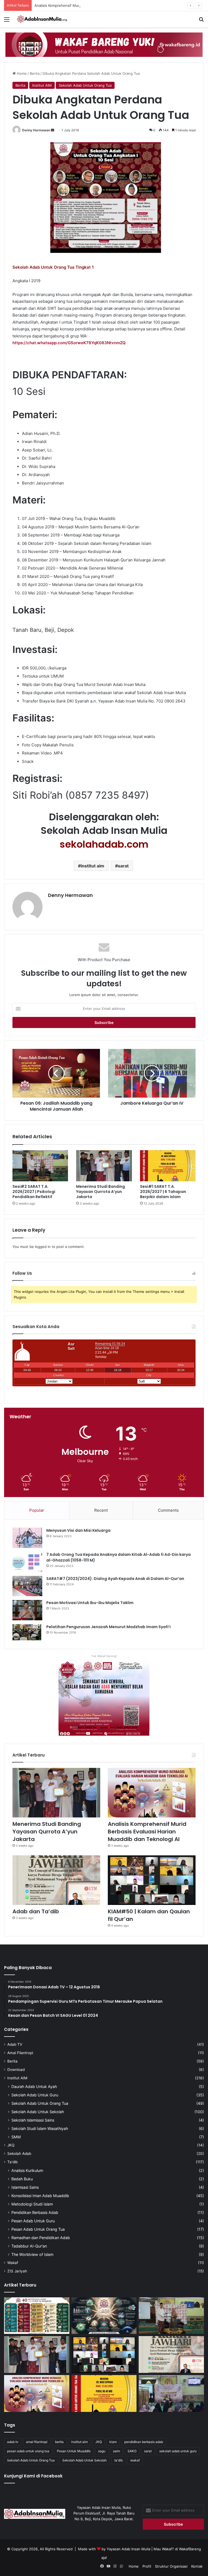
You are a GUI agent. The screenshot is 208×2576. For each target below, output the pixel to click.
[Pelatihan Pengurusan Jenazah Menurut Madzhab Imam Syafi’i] (27, 1632)
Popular (37, 1510)
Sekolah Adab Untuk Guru (35, 2095)
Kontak (197, 2566)
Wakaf (13, 2263)
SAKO (132, 2451)
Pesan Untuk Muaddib (74, 2451)
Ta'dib (12, 2162)
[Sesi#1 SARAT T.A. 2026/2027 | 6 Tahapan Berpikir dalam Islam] (168, 1166)
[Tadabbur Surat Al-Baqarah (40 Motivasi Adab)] (37, 2316)
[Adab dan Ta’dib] (56, 1880)
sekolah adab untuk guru (178, 2451)
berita (59, 2442)
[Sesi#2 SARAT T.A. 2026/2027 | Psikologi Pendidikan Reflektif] (40, 1166)
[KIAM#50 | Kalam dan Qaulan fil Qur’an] (152, 1880)
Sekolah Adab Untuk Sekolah (38, 2112)
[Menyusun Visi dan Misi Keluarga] (27, 1538)
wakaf (135, 2460)
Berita (35, 73)
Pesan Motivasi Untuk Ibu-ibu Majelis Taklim (90, 1603)
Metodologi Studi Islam (32, 2204)
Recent (101, 1510)
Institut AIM (42, 85)
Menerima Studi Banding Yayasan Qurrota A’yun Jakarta (100, 1192)
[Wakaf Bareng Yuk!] (104, 44)
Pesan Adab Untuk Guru (33, 2221)
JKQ (11, 2145)
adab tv (13, 2442)
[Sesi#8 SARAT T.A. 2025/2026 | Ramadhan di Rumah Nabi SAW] (171, 2393)
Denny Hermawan (36, 130)
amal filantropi (37, 2442)
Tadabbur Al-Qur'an (29, 2246)
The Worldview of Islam (32, 2254)
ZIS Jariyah (17, 2271)
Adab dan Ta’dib (36, 1911)
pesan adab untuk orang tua (28, 2451)
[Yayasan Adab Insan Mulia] (42, 19)
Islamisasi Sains (25, 2187)
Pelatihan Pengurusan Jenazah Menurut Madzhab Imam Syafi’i (108, 1627)
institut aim (92, 866)
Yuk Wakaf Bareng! (104, 1656)
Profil (147, 2566)
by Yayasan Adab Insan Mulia (126, 2549)
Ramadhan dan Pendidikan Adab (41, 2238)
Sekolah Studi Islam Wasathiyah (40, 2128)
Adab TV (15, 2044)
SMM (16, 2137)
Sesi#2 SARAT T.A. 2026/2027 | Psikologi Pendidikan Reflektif (34, 1192)
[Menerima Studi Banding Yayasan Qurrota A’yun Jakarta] (104, 1166)
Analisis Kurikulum (27, 2170)
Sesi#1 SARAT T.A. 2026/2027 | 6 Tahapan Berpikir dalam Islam (163, 1192)
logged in (43, 1247)
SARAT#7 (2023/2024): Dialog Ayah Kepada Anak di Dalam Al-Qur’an (115, 1579)
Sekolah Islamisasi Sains (33, 2120)
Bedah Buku (22, 2179)
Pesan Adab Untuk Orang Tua (38, 2229)
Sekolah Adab (19, 2154)
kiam (113, 2442)
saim (116, 2451)
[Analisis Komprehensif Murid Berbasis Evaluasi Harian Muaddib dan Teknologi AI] (152, 1793)
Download (16, 2070)
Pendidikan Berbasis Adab (35, 2212)
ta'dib (118, 2460)
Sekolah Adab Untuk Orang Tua (85, 85)
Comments (168, 1510)
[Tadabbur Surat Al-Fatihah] (104, 2316)
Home (21, 73)
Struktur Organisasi (171, 2566)
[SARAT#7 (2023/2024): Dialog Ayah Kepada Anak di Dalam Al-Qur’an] (27, 1586)
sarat (123, 866)
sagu (102, 2451)
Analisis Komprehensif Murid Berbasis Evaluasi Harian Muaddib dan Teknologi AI (102, 5)
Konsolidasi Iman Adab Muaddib (40, 2196)
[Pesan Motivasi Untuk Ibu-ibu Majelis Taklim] (27, 1610)
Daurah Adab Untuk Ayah (34, 2087)
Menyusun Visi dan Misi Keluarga (78, 1530)
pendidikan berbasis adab (144, 2442)
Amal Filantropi (20, 2053)
